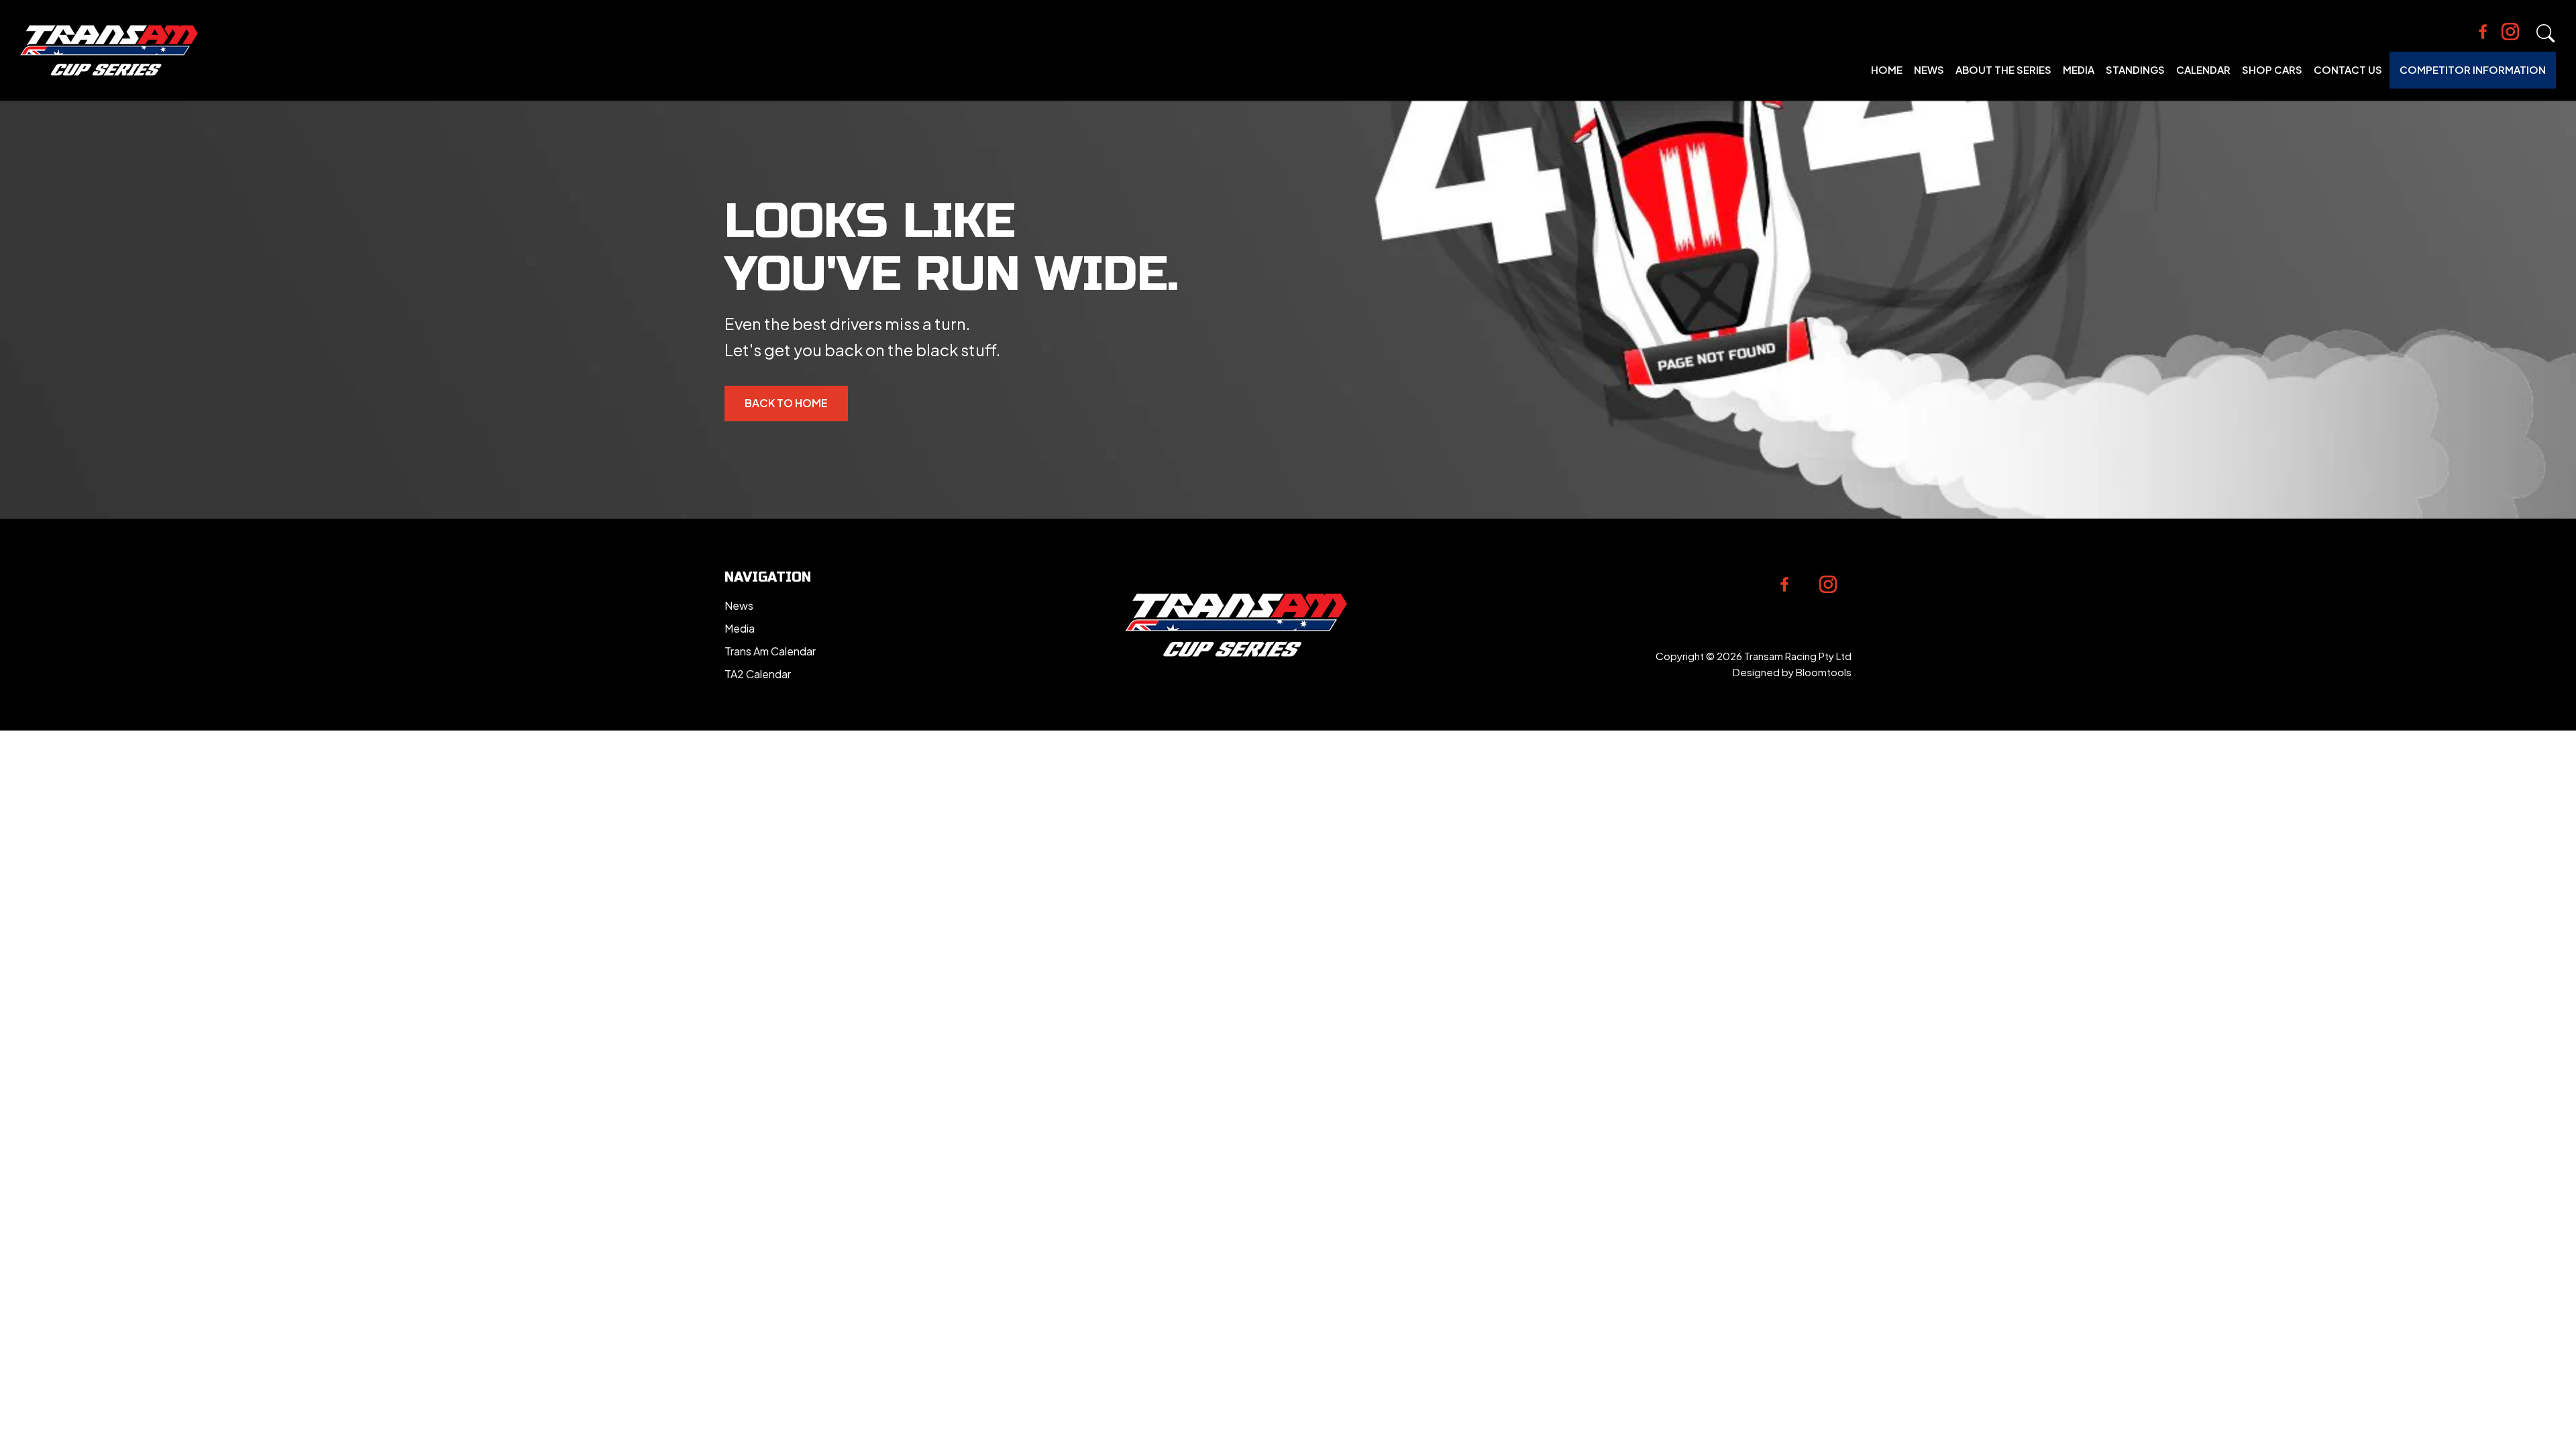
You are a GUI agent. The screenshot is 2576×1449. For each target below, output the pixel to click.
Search (2546, 34)
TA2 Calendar (758, 674)
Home (1887, 69)
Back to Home (786, 403)
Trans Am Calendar (770, 651)
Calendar (2203, 69)
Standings (2135, 69)
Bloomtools (1824, 672)
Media (2079, 69)
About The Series (2003, 69)
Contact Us (2348, 69)
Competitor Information (2473, 69)
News (1929, 69)
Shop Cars (2272, 69)
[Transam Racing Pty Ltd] (109, 50)
